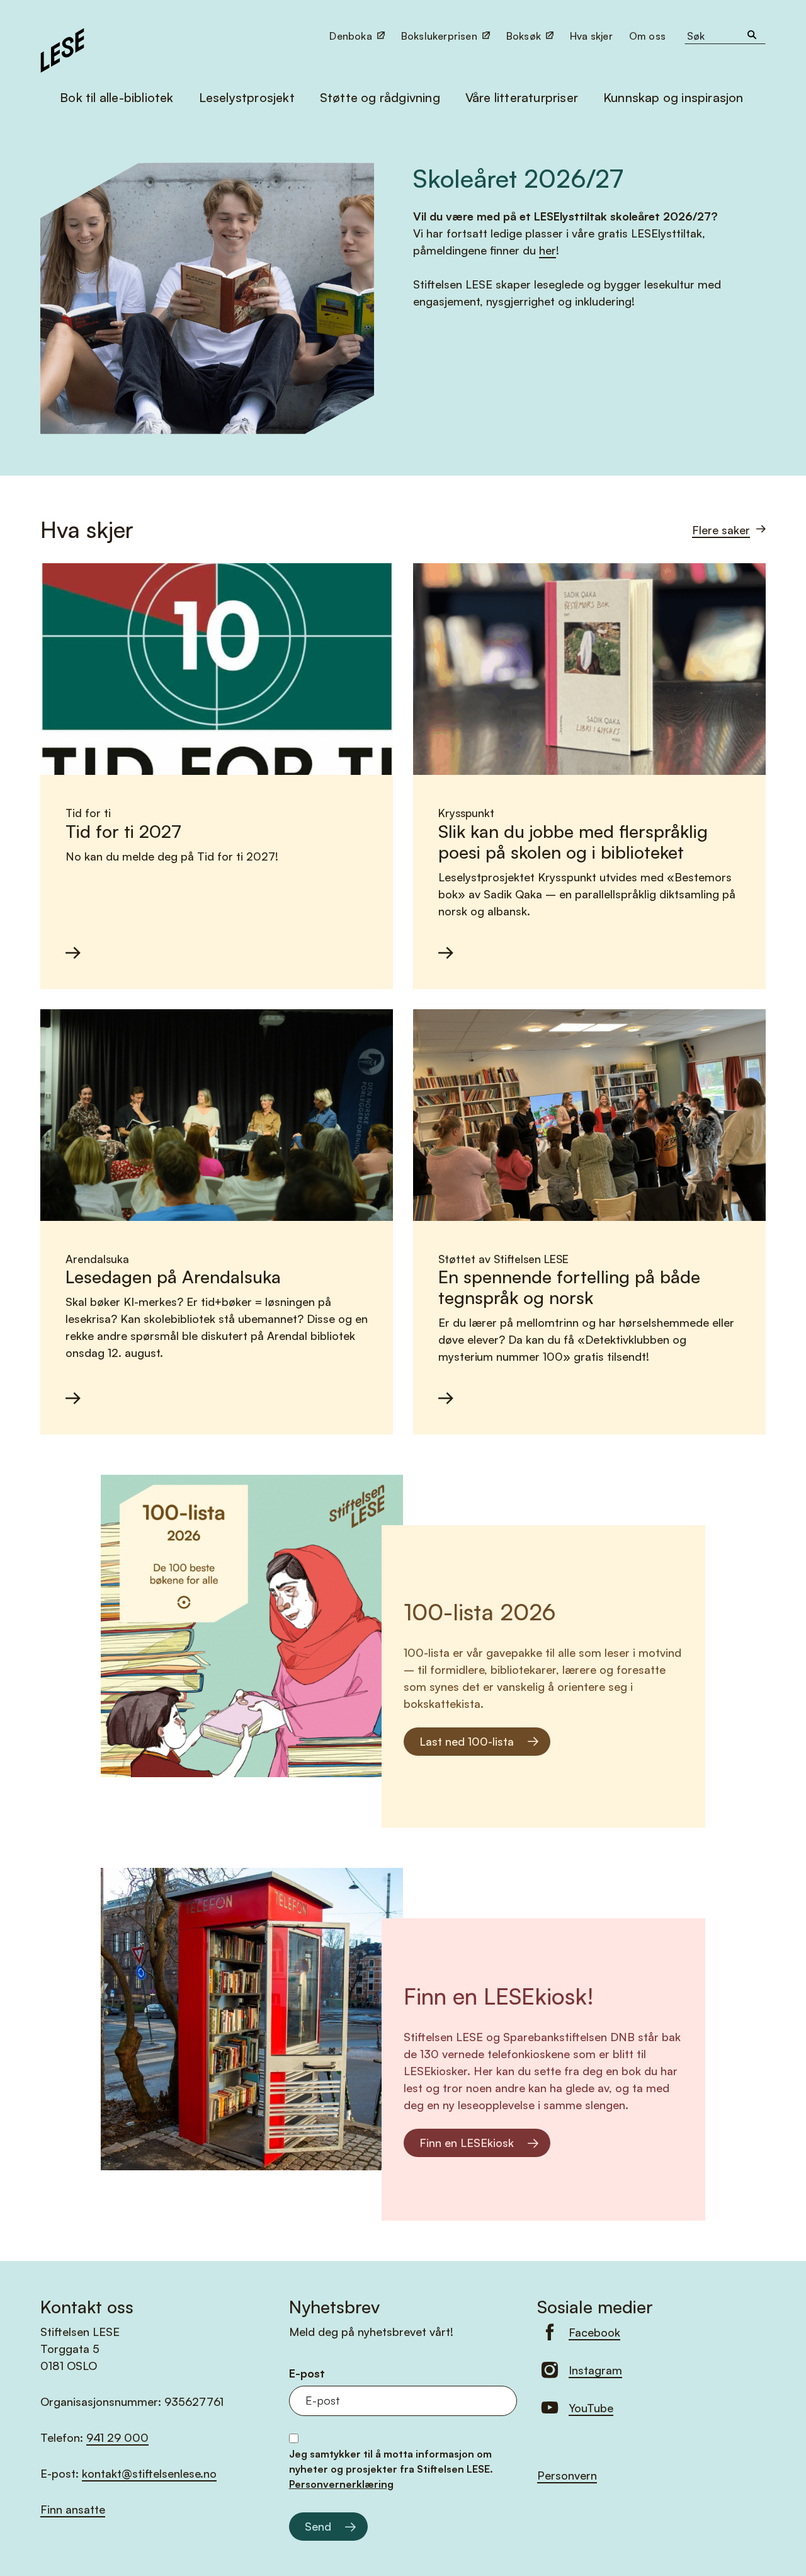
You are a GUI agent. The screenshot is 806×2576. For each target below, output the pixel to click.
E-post (307, 2373)
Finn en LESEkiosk (467, 2143)
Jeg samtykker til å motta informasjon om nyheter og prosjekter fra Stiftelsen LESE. (391, 2469)
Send (318, 2526)
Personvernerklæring (341, 2484)
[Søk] (752, 36)
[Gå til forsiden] (62, 49)
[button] (649, 36)
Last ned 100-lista (467, 1741)
